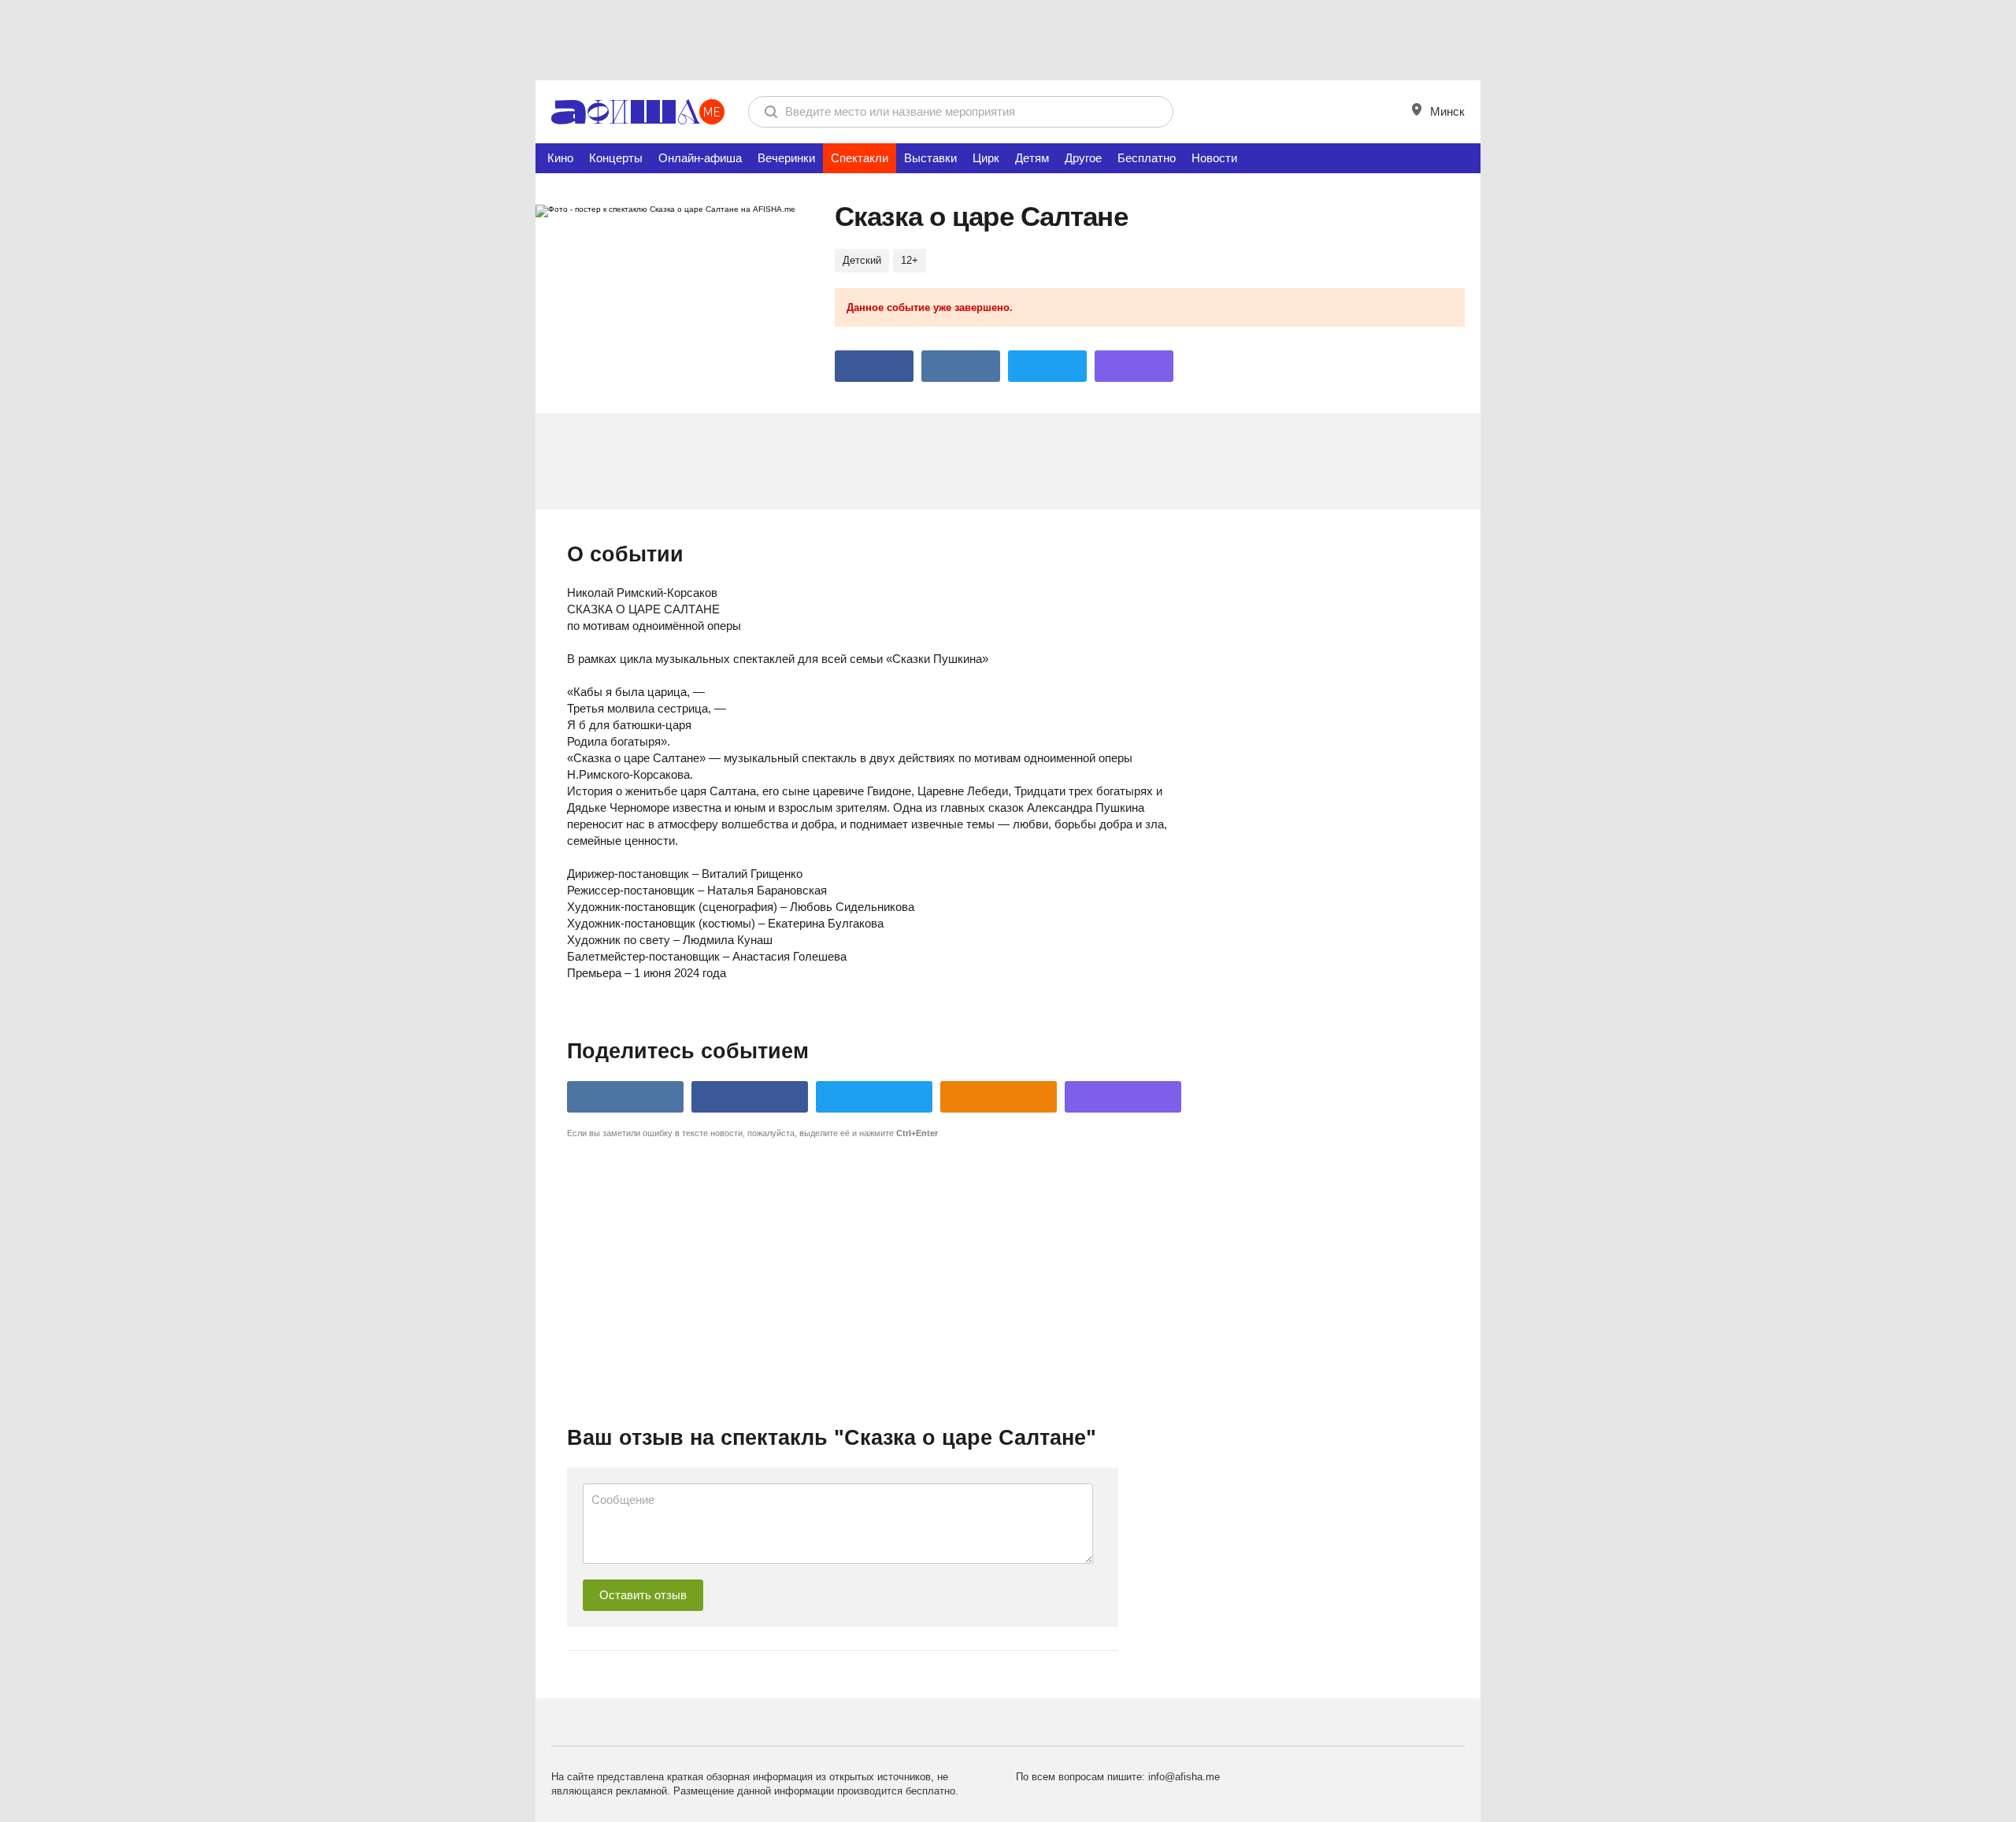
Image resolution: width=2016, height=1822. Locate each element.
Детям (1032, 158)
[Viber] (1134, 366)
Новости (1214, 158)
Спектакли (860, 158)
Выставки (930, 158)
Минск (1446, 111)
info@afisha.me (1184, 1777)
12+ (910, 260)
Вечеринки (786, 158)
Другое (1083, 158)
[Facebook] (874, 366)
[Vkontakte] (961, 366)
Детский (862, 260)
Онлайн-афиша (700, 158)
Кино (560, 158)
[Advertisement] (1008, 39)
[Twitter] (1047, 366)
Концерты (616, 158)
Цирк (986, 158)
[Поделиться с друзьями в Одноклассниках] (999, 1097)
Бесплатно (1147, 158)
